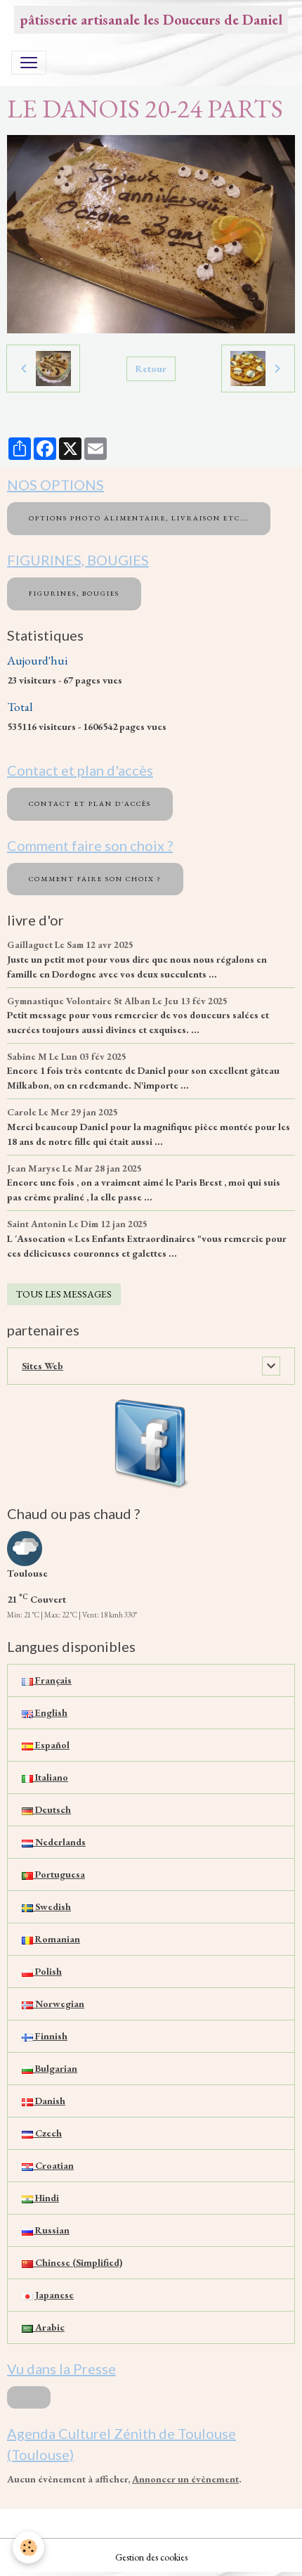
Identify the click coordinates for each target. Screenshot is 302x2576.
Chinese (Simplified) (78, 2262)
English (50, 1712)
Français (52, 1680)
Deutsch (52, 1809)
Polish (47, 1971)
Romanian (57, 1939)
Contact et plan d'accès (90, 803)
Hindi (46, 2198)
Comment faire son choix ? (95, 879)
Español (51, 1745)
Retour (151, 369)
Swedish (52, 1907)
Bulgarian (55, 2068)
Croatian (53, 2165)
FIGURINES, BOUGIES (74, 593)
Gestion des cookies (151, 2557)
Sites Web (42, 1366)
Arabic (49, 2327)
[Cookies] (28, 2548)
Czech (47, 2133)
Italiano (51, 1777)
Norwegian (59, 2004)
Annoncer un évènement (185, 2479)
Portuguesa (59, 1874)
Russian (51, 2230)
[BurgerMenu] (29, 63)
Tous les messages (64, 1294)
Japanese (53, 2295)
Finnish (50, 2036)
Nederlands (59, 1842)
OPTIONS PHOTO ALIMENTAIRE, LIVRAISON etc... (139, 518)
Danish (49, 2101)
